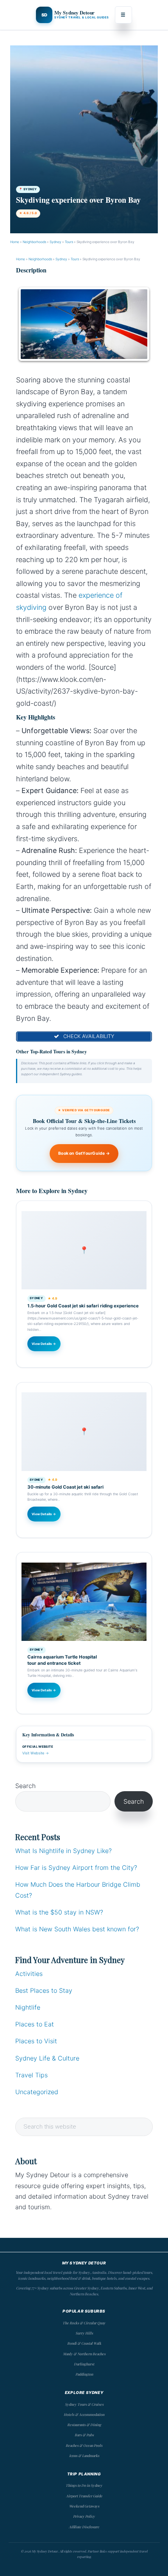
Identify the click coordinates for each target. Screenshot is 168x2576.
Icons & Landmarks (84, 2455)
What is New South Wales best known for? (77, 1929)
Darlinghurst (84, 2364)
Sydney (55, 242)
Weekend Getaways (84, 2506)
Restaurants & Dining (84, 2425)
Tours (69, 242)
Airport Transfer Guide (84, 2496)
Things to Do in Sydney (84, 2485)
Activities (29, 1974)
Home (15, 242)
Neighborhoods (34, 242)
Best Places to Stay (44, 1990)
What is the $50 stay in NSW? (59, 1912)
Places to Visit (36, 2041)
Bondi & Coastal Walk (84, 2343)
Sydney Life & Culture (47, 2058)
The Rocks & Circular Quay (84, 2323)
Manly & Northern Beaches (84, 2354)
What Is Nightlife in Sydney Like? (63, 1851)
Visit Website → (36, 1753)
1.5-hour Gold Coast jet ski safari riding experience (83, 1306)
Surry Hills (84, 2333)
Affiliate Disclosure (84, 2527)
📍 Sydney (28, 189)
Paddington (84, 2374)
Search (25, 1786)
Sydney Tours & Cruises (84, 2404)
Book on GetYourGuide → (84, 1153)
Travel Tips (31, 2075)
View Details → (44, 1344)
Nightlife (28, 2007)
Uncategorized (37, 2092)
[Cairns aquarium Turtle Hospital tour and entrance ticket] (84, 1602)
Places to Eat (35, 2024)
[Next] (136, 325)
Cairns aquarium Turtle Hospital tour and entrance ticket (62, 1660)
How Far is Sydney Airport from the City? (76, 1868)
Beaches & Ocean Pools (84, 2445)
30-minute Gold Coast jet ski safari (65, 1487)
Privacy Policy (84, 2516)
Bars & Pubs (84, 2435)
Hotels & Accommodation (84, 2414)
